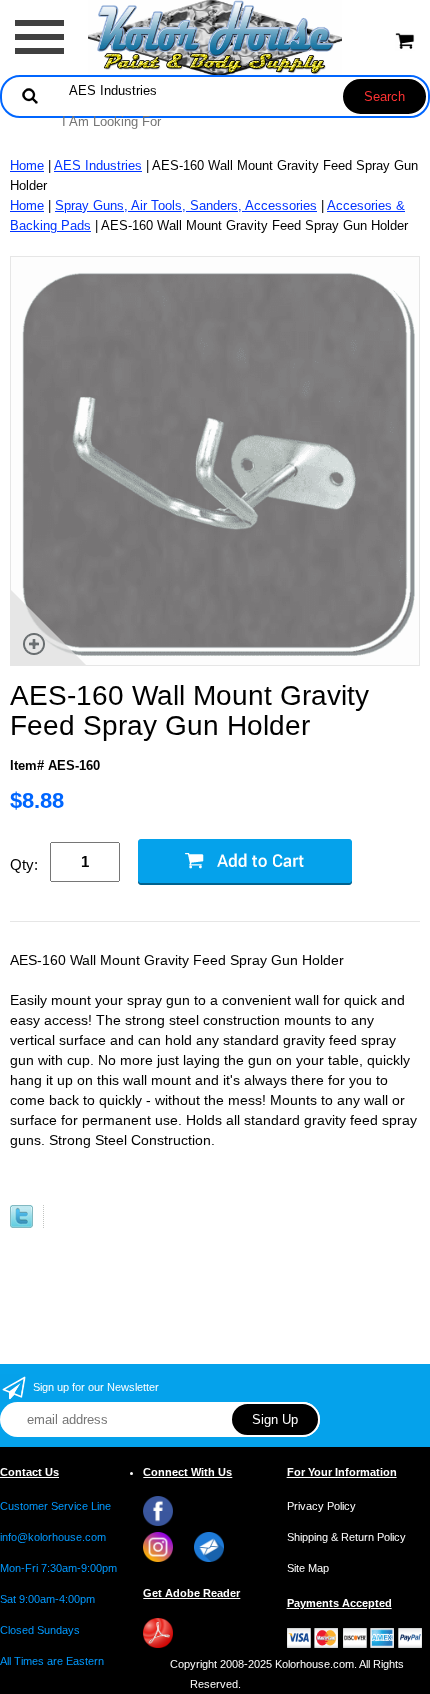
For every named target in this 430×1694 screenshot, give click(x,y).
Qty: (24, 864)
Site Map (308, 1568)
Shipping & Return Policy (346, 1537)
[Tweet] (21, 1223)
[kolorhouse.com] (215, 36)
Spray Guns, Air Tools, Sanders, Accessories (186, 205)
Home (27, 165)
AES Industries (98, 165)
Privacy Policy (321, 1506)
